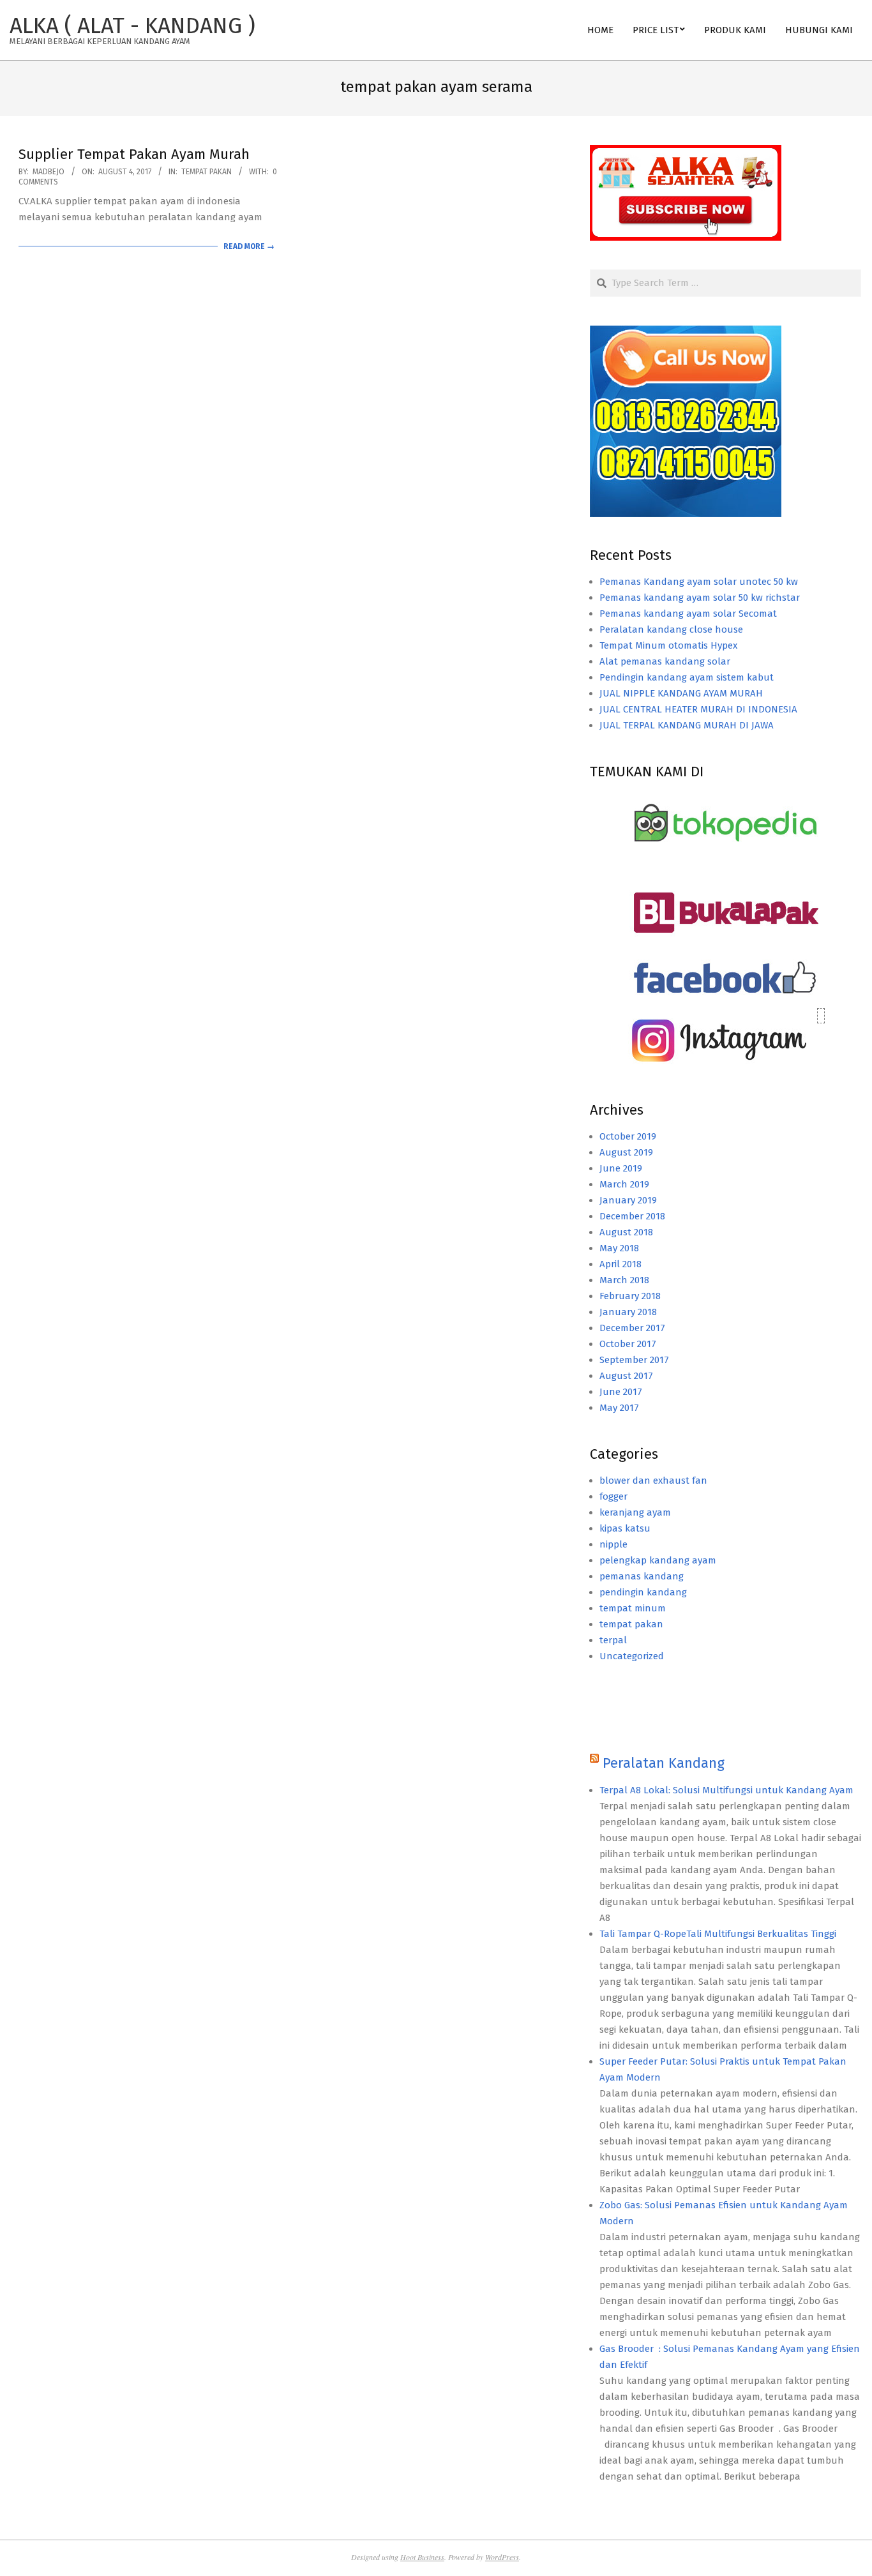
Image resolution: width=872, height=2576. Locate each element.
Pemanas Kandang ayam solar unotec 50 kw (699, 582)
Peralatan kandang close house (671, 629)
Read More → (249, 246)
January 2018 (628, 1312)
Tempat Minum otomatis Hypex (668, 645)
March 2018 (624, 1280)
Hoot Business (422, 2557)
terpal (613, 1640)
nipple (613, 1544)
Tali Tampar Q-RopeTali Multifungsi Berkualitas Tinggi (718, 1934)
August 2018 (626, 1232)
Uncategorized (632, 1656)
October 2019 (628, 1136)
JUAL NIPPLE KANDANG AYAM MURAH (681, 693)
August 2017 (626, 1376)
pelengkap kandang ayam (658, 1560)
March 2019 (624, 1184)
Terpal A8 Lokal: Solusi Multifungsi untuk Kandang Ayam (726, 1790)
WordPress (502, 2557)
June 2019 (621, 1168)
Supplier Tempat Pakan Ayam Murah (134, 154)
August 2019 (626, 1152)
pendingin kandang (643, 1592)
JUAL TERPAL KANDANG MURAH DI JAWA (687, 725)
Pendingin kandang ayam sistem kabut (687, 677)
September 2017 (634, 1360)
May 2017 (619, 1408)
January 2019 (628, 1200)
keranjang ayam (635, 1512)
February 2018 (630, 1296)
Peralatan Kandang (664, 1763)
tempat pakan (207, 172)
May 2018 (619, 1248)
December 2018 (632, 1216)
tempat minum (633, 1608)
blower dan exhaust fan (653, 1480)
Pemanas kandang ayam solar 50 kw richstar (700, 598)
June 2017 (621, 1392)
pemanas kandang (642, 1576)
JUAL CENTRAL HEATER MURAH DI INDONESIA (698, 709)
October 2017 (628, 1344)
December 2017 (632, 1328)
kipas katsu (625, 1528)
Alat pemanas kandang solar (665, 661)
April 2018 (620, 1264)
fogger (613, 1496)
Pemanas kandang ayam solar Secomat (688, 614)
